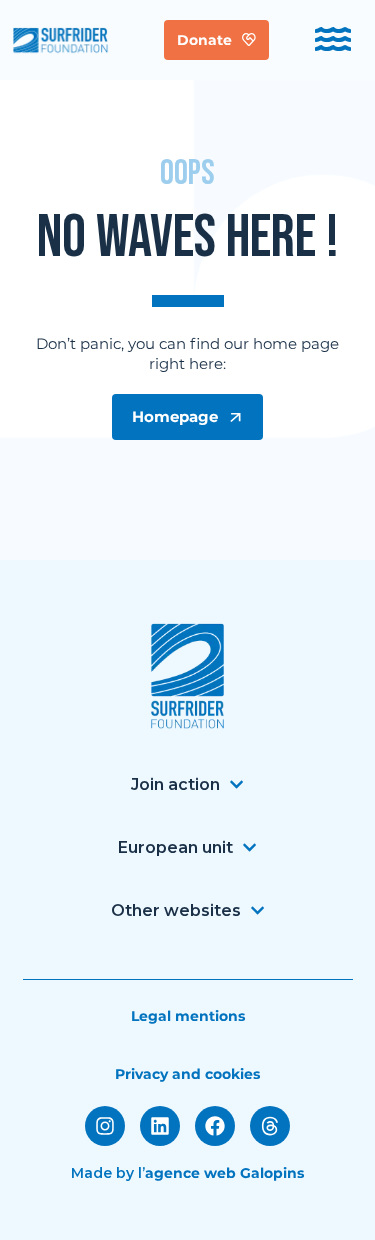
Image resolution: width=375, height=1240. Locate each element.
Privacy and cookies (187, 1074)
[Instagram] (105, 1126)
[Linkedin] (160, 1126)
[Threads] (270, 1126)
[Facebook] (215, 1126)
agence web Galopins (224, 1173)
